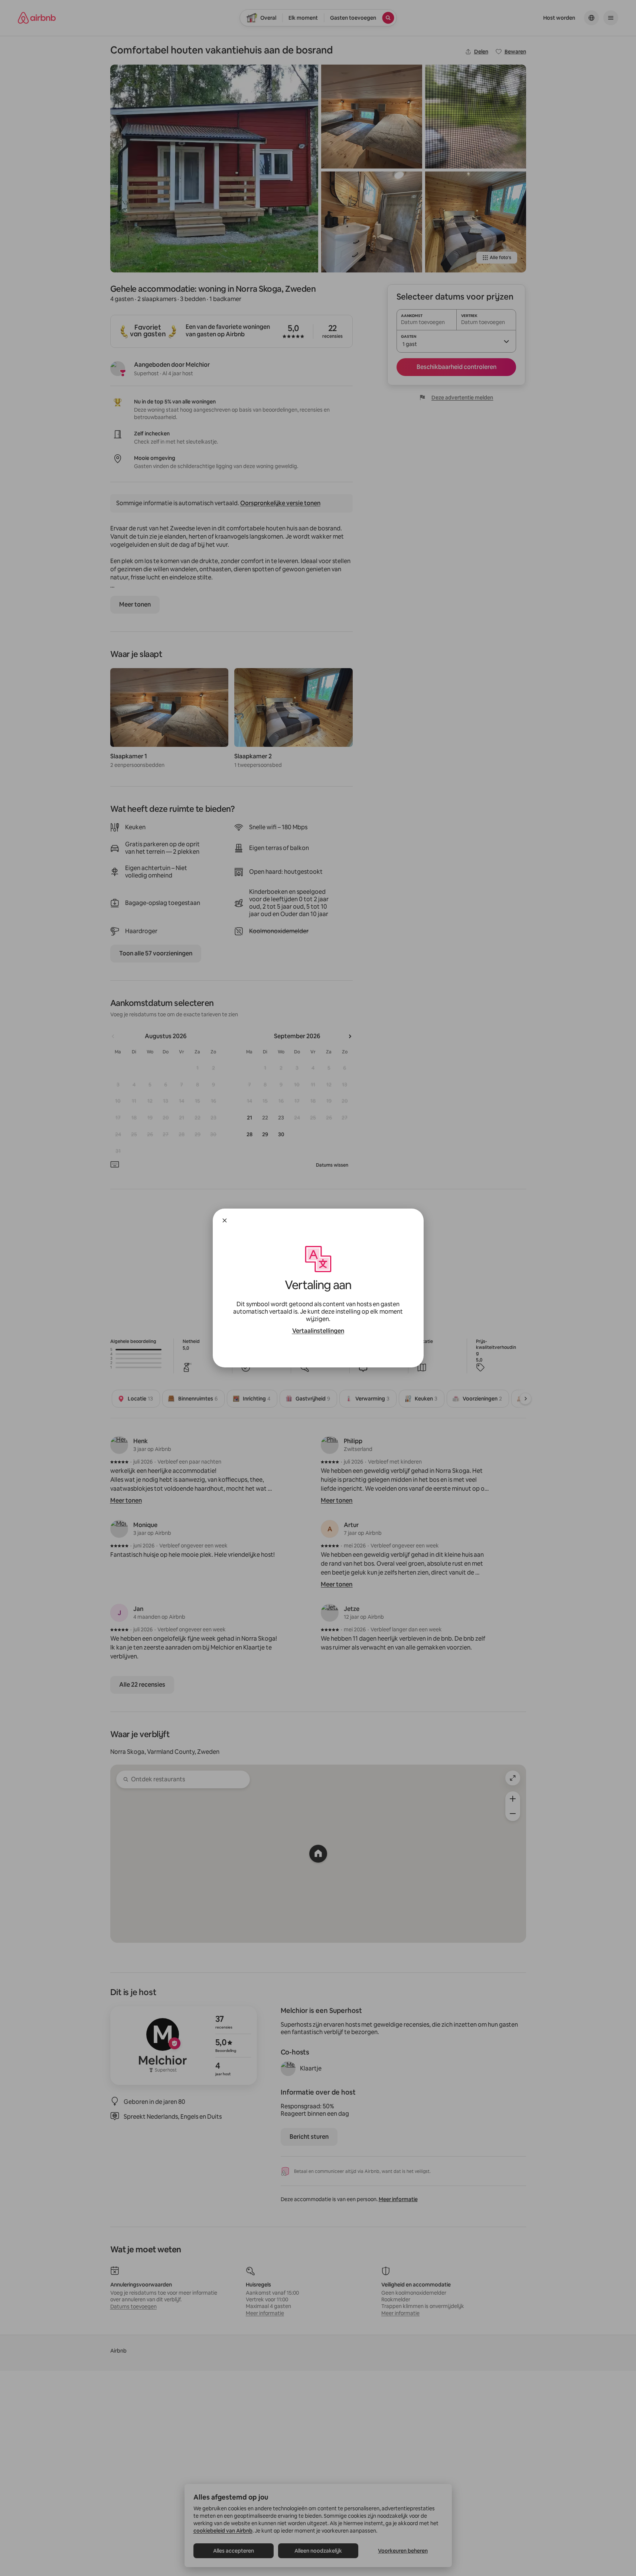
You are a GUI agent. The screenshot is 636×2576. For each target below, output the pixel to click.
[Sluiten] (225, 1220)
